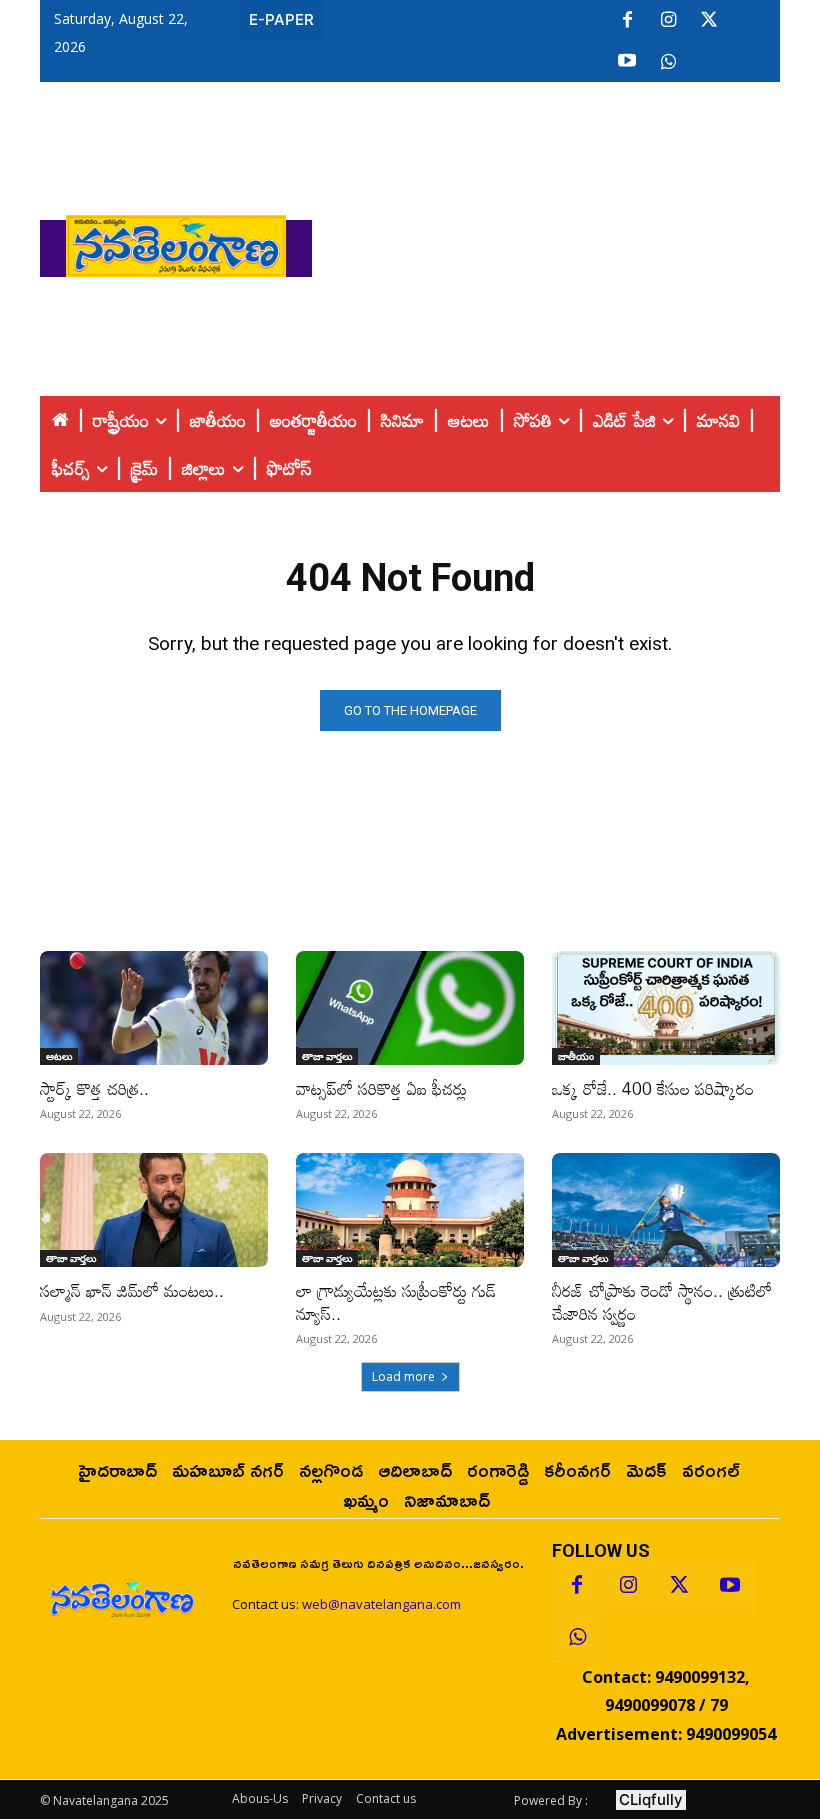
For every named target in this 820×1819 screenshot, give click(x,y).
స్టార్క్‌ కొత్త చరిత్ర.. (94, 1088)
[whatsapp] (668, 62)
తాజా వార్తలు (327, 1056)
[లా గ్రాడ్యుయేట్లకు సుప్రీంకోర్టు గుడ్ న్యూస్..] (410, 1210)
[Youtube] (627, 62)
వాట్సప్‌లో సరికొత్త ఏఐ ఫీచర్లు (381, 1088)
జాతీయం (576, 1056)
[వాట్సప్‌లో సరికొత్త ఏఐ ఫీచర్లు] (410, 1008)
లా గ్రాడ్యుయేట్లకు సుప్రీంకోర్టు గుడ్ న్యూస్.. (396, 1301)
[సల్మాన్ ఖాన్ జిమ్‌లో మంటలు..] (154, 1210)
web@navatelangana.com (381, 1604)
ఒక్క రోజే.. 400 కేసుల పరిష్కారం (653, 1088)
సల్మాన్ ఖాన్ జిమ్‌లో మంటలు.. (132, 1290)
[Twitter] (709, 21)
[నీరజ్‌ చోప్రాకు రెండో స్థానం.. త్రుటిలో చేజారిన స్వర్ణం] (666, 1210)
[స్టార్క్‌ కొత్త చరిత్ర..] (154, 1008)
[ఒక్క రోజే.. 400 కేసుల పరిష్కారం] (666, 1008)
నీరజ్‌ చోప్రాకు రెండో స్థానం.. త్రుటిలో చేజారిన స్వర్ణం (662, 1301)
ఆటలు (59, 1056)
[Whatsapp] (577, 1637)
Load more (403, 1376)
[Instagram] (668, 21)
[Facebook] (627, 21)
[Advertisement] (566, 241)
